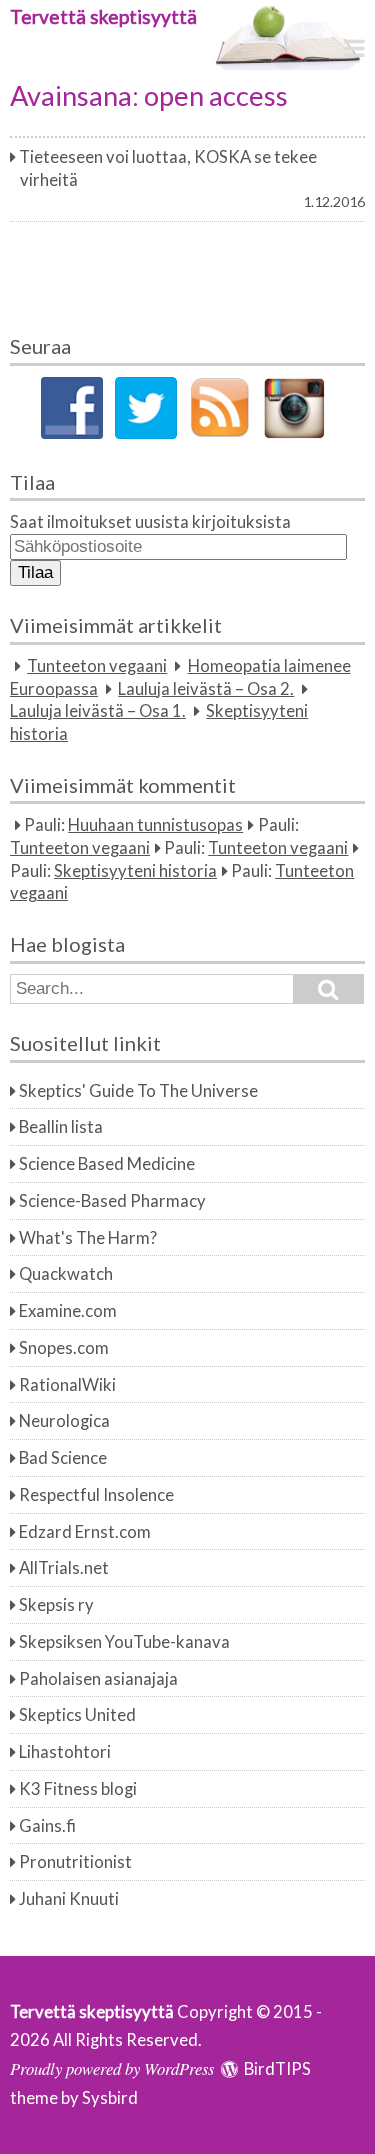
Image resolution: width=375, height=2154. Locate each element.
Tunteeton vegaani (97, 666)
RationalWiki (67, 1385)
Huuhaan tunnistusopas (155, 825)
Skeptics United (77, 1715)
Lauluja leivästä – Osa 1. (98, 711)
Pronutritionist (75, 1862)
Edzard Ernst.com (85, 1532)
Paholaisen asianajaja (98, 1679)
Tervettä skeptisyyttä (103, 16)
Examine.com (68, 1311)
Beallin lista (61, 1127)
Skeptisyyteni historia (135, 871)
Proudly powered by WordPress (112, 2068)
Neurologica (64, 1421)
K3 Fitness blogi (78, 1789)
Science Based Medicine (107, 1164)
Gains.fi (47, 1826)
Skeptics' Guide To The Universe (138, 1091)
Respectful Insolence (96, 1495)
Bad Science (63, 1458)
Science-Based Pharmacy (112, 1201)
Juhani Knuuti (69, 1899)
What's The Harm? (88, 1238)
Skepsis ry (56, 1605)
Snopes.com (64, 1348)
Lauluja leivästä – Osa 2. (206, 689)
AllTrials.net (64, 1568)
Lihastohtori (65, 1752)
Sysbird (110, 2098)
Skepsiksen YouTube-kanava (124, 1642)
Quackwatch (66, 1274)
